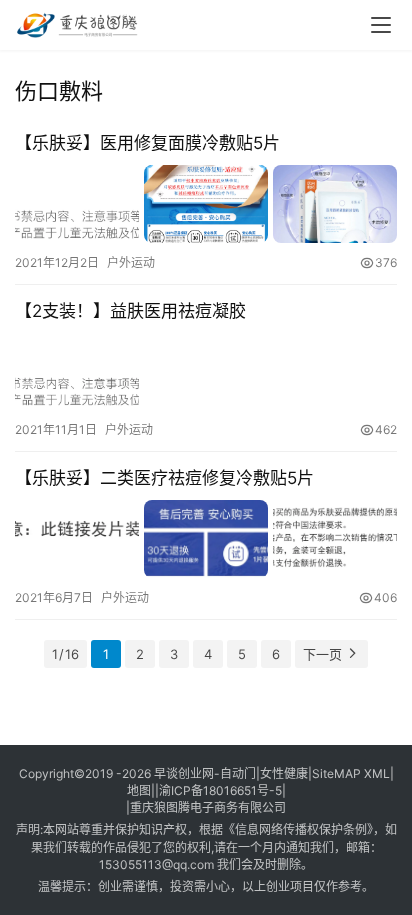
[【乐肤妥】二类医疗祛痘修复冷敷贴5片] (206, 538)
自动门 (238, 773)
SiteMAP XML (351, 773)
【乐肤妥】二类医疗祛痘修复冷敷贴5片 (164, 478)
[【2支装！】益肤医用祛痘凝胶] (206, 371)
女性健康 (284, 773)
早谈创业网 (184, 773)
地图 (139, 790)
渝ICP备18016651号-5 (220, 790)
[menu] (381, 25)
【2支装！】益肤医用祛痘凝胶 (130, 311)
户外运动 (131, 262)
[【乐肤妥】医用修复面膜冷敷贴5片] (206, 203)
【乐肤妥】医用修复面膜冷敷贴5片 (147, 143)
